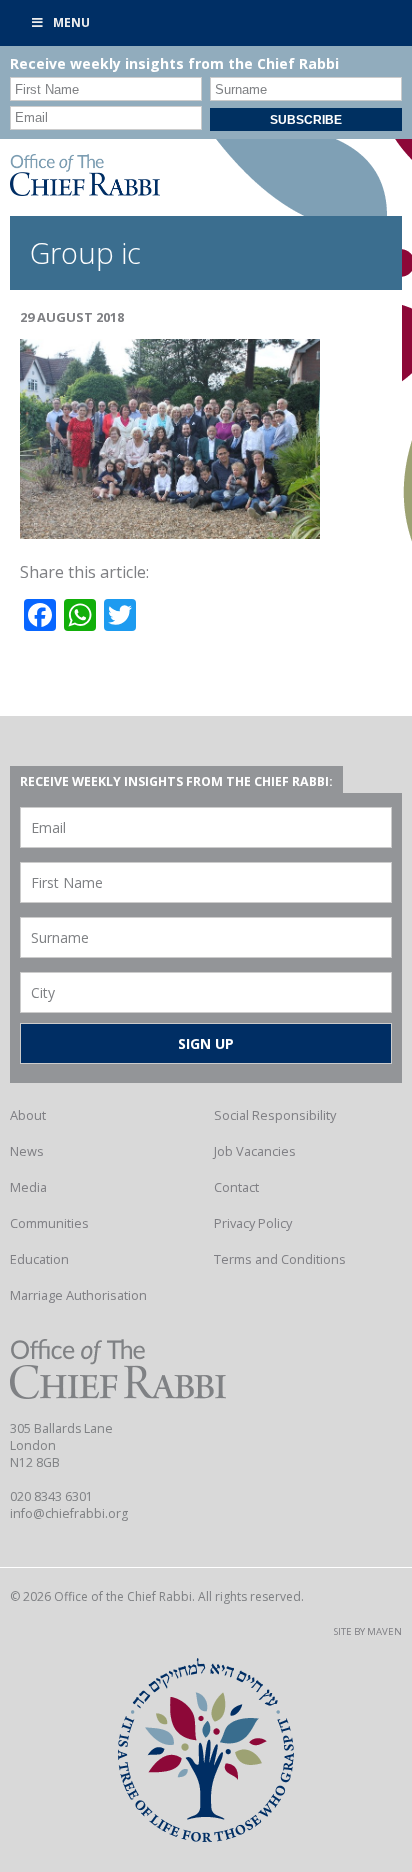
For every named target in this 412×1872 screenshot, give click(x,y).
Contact (236, 1187)
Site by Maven (368, 1631)
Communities (49, 1223)
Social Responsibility (275, 1115)
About (28, 1115)
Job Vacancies (255, 1151)
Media (28, 1187)
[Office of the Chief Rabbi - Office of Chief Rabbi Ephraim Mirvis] (85, 190)
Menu (71, 22)
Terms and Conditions (280, 1259)
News (27, 1151)
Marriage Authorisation (78, 1295)
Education (39, 1259)
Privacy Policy (253, 1223)
